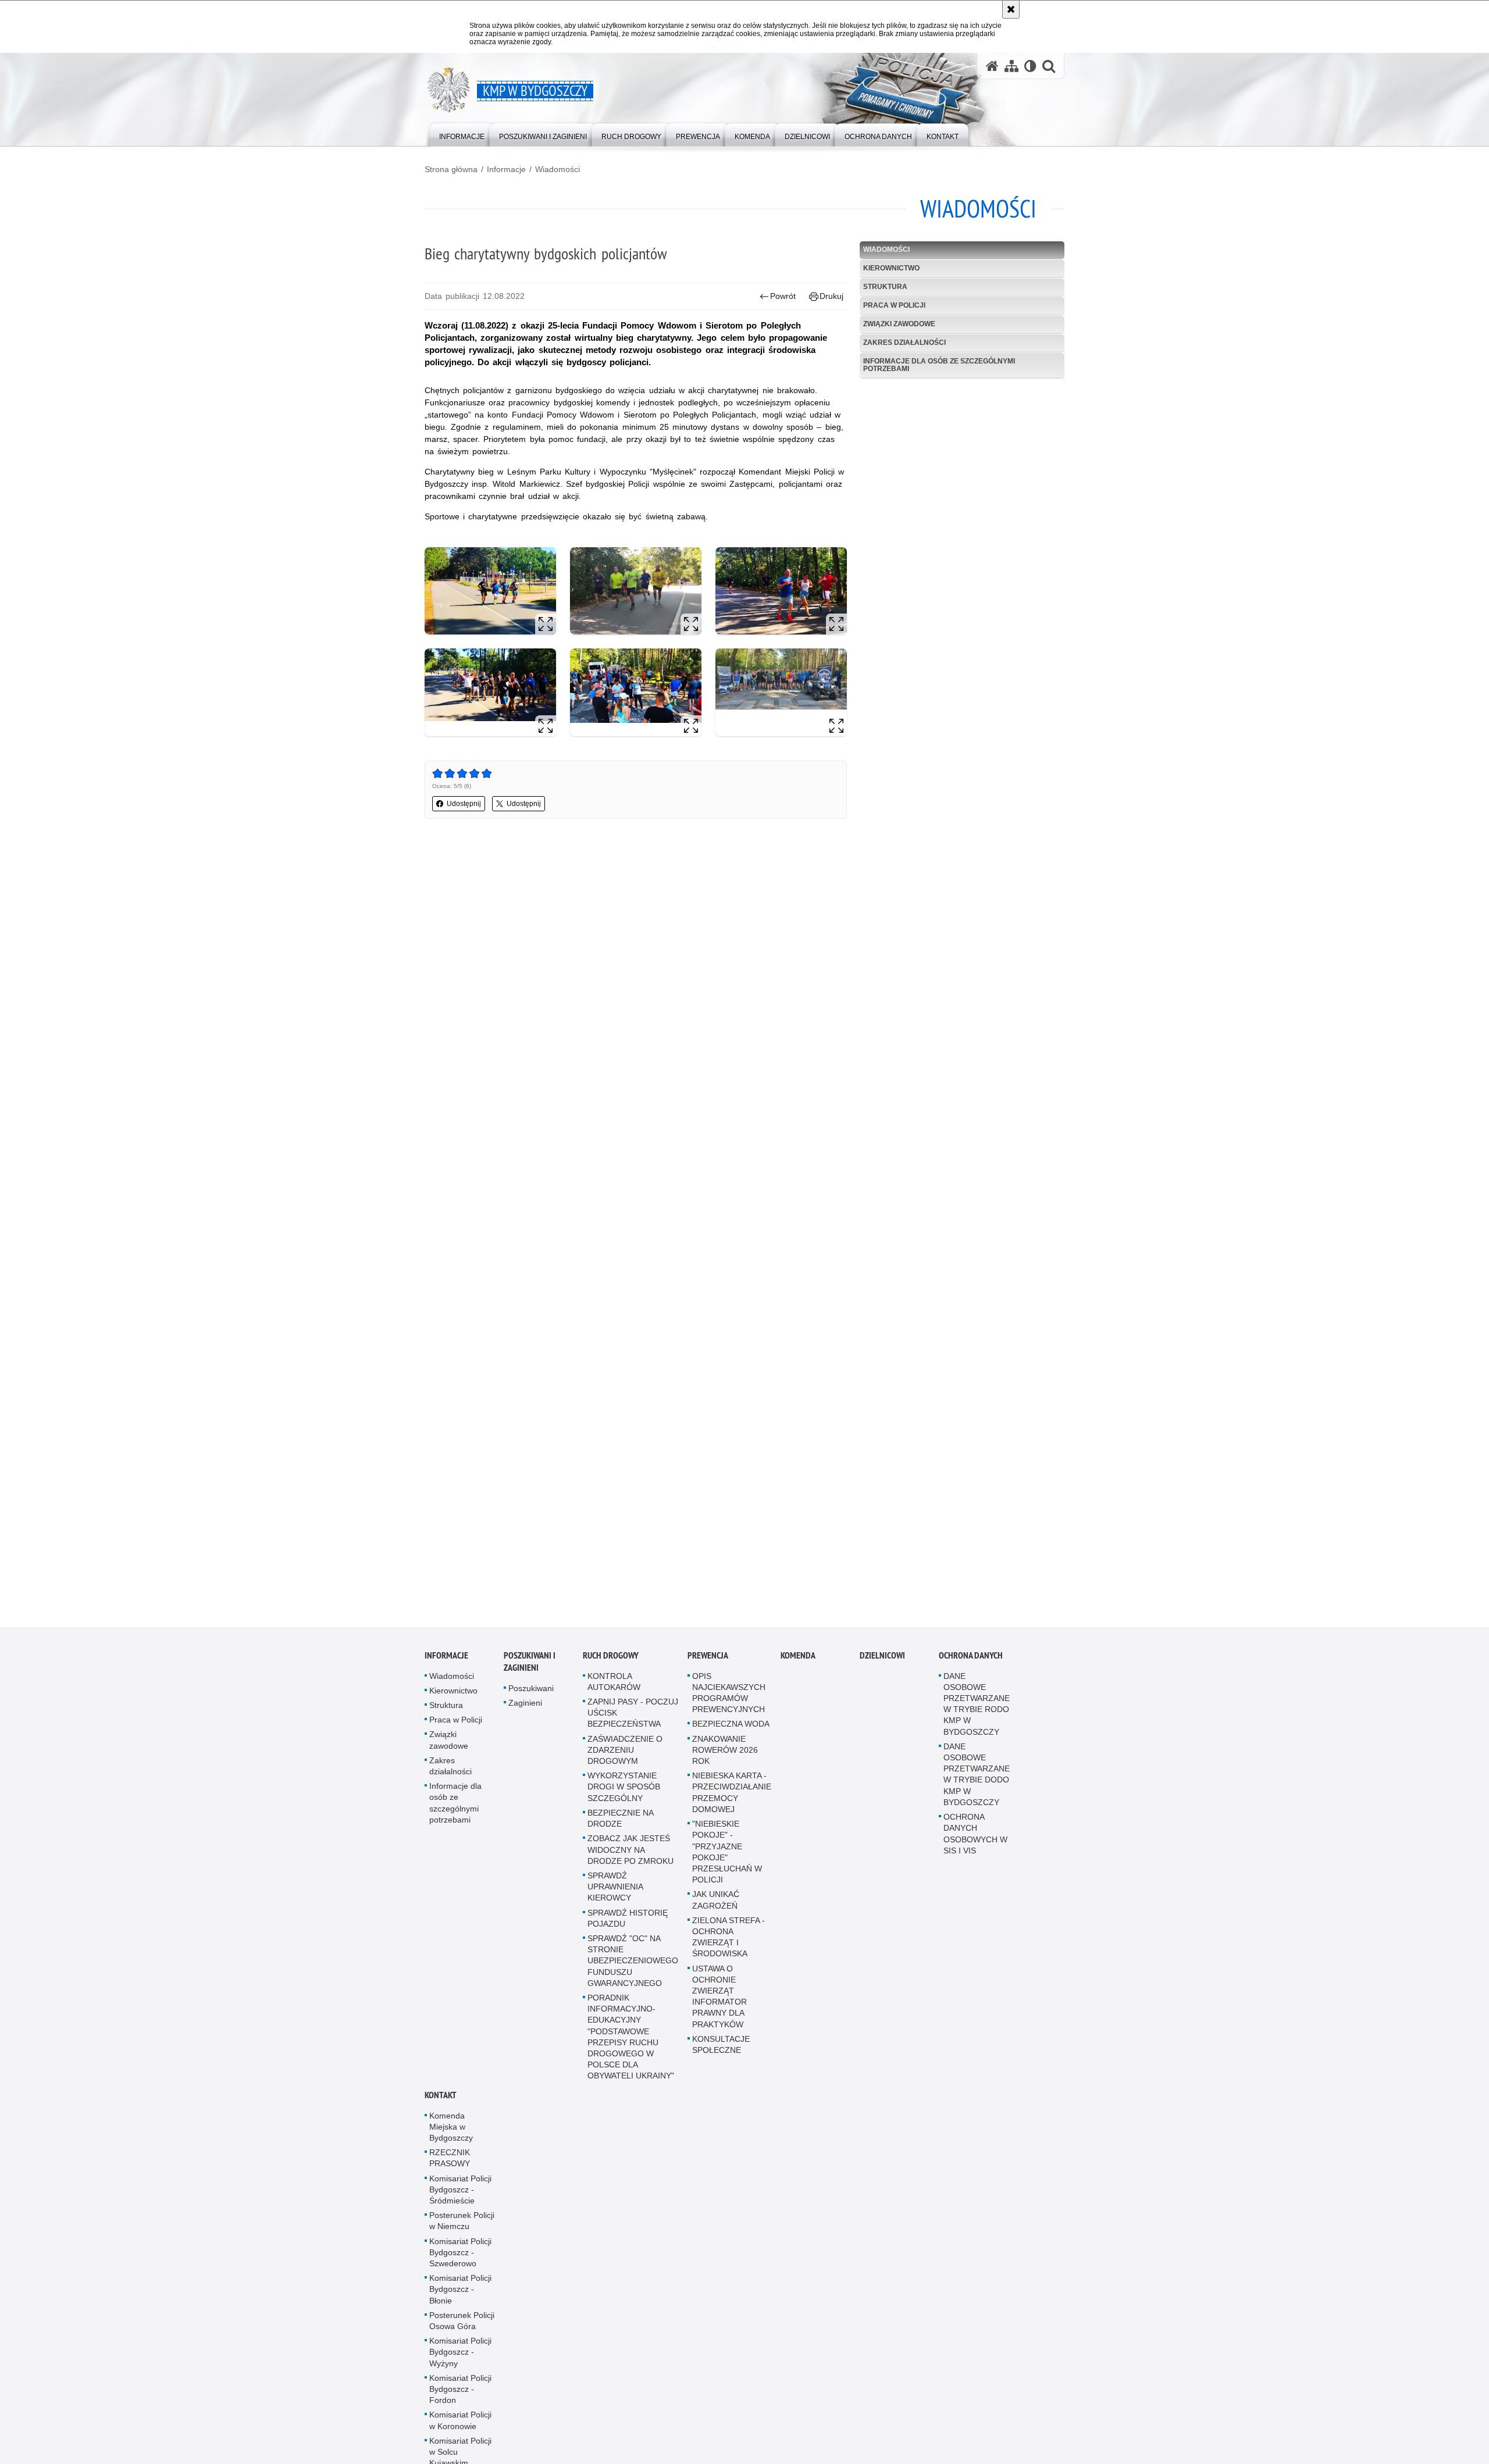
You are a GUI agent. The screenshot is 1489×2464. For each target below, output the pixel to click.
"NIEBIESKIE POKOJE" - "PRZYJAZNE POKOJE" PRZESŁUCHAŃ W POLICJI (727, 1867)
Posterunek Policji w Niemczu (462, 2236)
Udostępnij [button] (464, 804)
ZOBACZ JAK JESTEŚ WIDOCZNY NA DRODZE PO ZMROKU (630, 1865)
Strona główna (451, 169)
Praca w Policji (894, 305)
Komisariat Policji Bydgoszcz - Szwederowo (460, 2267)
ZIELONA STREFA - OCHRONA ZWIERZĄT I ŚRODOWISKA (729, 1952)
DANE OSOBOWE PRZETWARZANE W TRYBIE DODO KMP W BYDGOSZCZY (977, 1789)
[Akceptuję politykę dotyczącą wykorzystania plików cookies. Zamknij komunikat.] (1011, 9)
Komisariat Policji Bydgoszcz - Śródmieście (460, 2205)
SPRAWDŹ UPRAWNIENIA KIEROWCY (615, 1902)
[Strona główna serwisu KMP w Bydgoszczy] (992, 66)
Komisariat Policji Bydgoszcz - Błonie (460, 2305)
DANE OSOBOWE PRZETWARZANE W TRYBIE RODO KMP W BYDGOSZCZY (977, 1719)
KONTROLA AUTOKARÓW (614, 1697)
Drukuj (831, 296)
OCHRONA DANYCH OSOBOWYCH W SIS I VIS (975, 1849)
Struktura (885, 287)
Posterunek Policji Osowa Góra (462, 2336)
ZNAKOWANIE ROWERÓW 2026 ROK (725, 1765)
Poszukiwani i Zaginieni (530, 1677)
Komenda (798, 1670)
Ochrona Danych (971, 1670)
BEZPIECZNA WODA (731, 1739)
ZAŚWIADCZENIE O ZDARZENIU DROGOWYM (625, 1765)
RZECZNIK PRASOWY (450, 2174)
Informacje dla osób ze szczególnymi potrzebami (939, 365)
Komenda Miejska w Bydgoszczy (451, 2142)
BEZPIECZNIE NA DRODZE (620, 1833)
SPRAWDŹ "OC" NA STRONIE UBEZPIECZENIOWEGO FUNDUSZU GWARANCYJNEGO (633, 1976)
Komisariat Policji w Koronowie (460, 2436)
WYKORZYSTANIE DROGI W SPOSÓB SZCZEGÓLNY (624, 1802)
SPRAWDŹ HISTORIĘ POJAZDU (628, 1933)
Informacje (506, 169)
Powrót (783, 296)
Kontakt (441, 2110)
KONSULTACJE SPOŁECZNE (721, 2060)
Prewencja (708, 1670)
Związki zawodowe (899, 324)
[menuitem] (462, 134)
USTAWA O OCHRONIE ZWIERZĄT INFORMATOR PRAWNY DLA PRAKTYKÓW (719, 2012)
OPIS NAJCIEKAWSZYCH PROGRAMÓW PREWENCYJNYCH (729, 1708)
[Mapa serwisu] (1011, 66)
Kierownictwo (891, 268)
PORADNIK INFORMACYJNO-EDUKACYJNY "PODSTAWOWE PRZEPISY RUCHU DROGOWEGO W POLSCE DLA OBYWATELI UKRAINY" (631, 2052)
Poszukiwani (531, 1703)
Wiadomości (558, 169)
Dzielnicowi (882, 1670)
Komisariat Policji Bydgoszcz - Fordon (460, 2404)
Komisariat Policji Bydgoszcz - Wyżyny (460, 2367)
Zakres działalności (904, 343)
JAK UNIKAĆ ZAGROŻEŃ (716, 1915)
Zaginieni (525, 1718)
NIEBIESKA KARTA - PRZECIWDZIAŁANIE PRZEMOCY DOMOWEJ (732, 1808)
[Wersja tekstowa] (1030, 66)
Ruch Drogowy (611, 1670)
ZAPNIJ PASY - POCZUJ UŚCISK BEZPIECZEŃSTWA (633, 1728)
